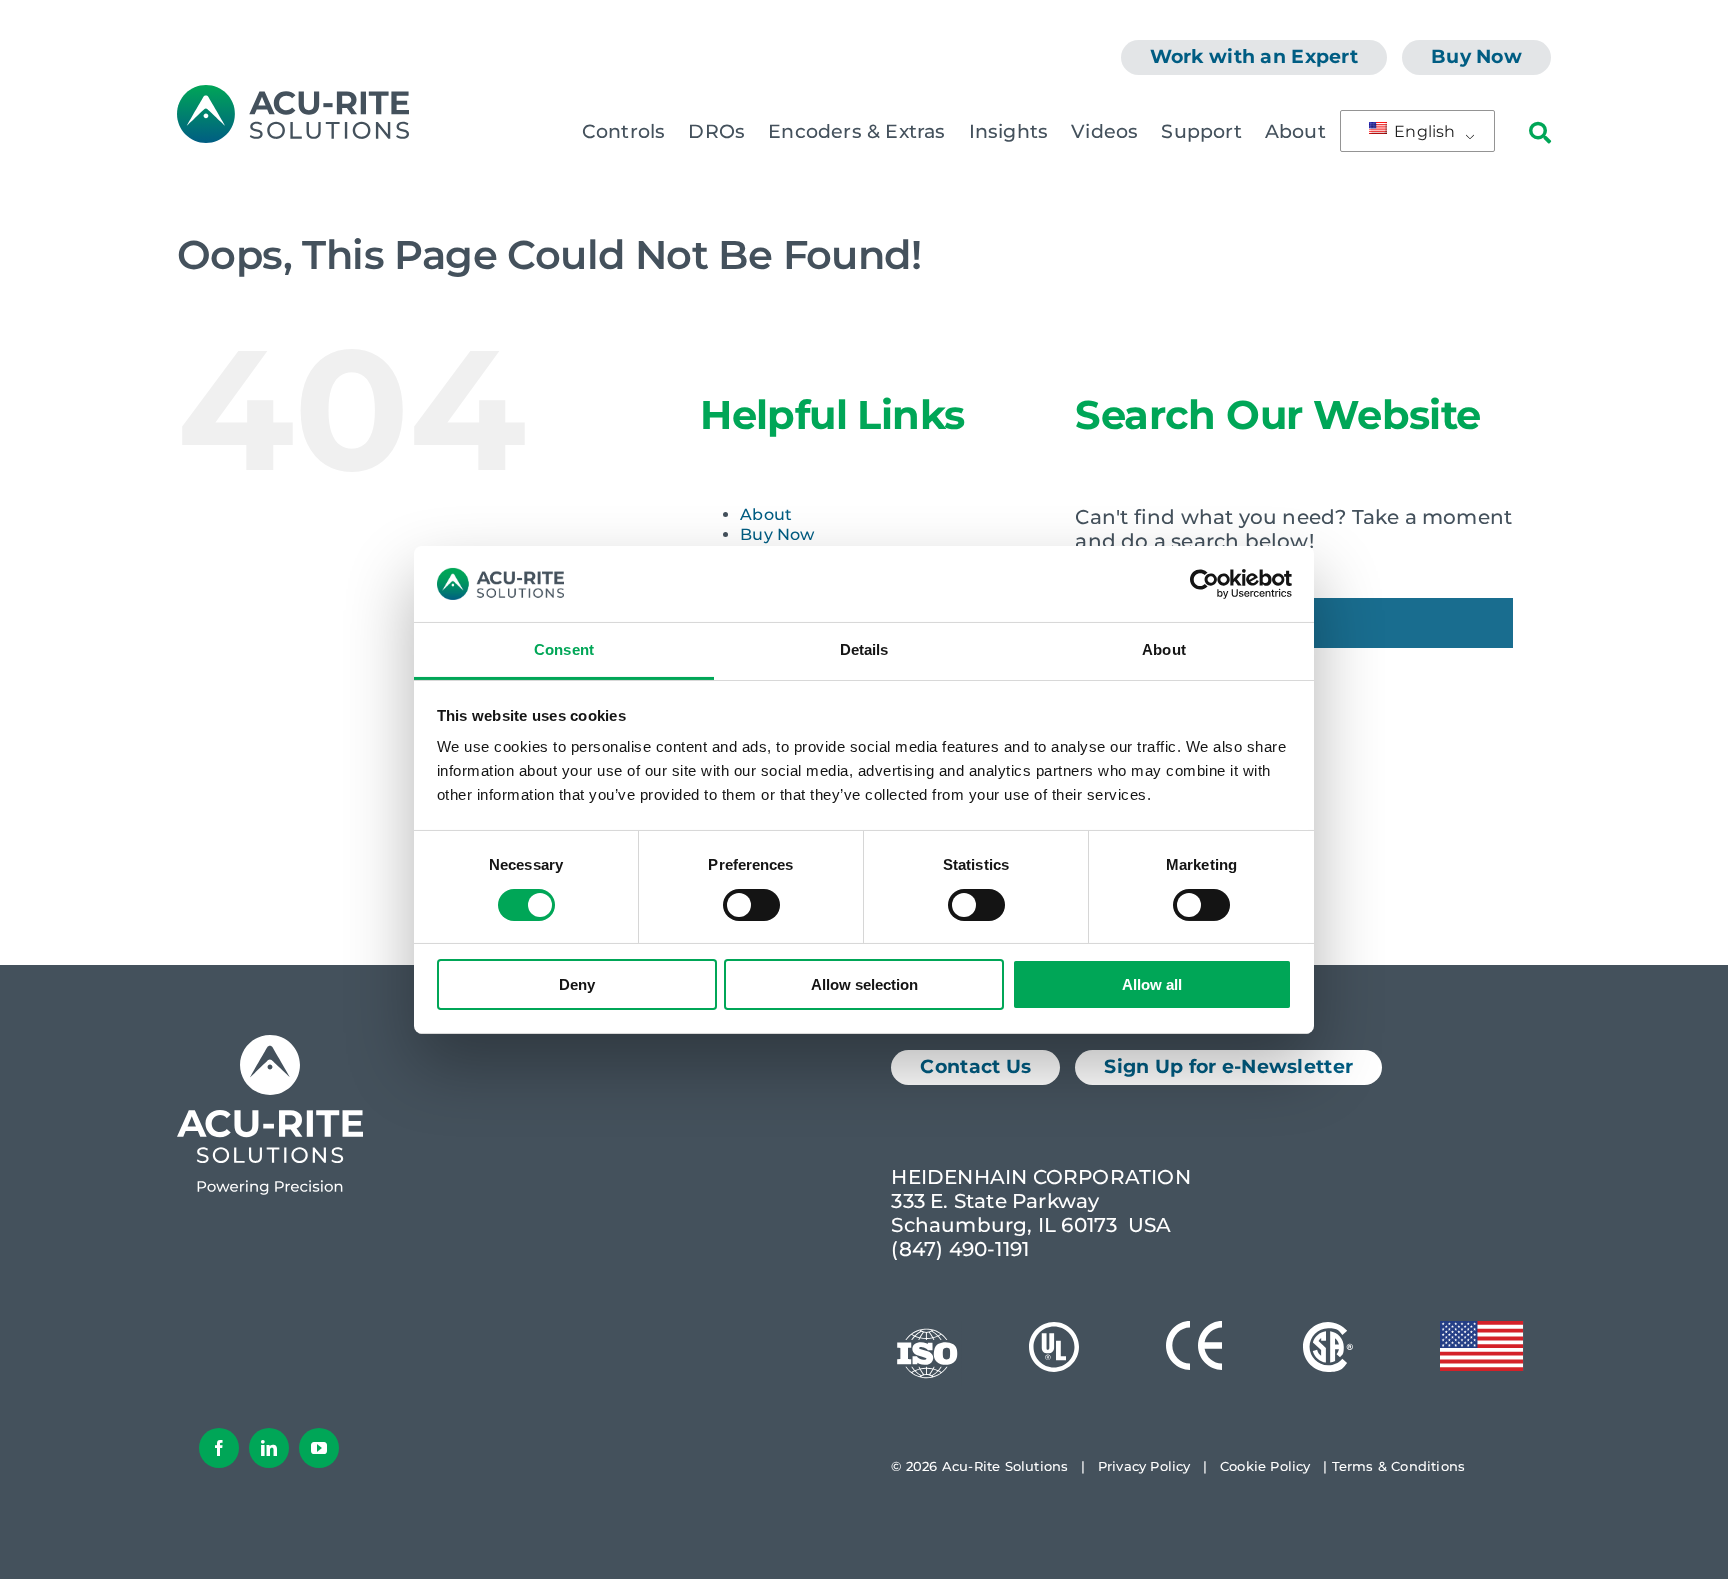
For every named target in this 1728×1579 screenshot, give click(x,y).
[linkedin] (269, 1448)
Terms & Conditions (1399, 1466)
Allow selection (864, 984)
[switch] (751, 905)
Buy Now (777, 534)
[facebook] (219, 1448)
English (1423, 131)
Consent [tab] (564, 649)
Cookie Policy (1265, 1466)
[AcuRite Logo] (293, 95)
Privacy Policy (1144, 1466)
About (766, 514)
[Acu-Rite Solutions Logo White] (270, 1045)
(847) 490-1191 (960, 1249)
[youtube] (319, 1448)
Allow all (1152, 984)
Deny (577, 984)
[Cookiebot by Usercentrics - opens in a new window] (1204, 584)
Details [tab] (864, 649)
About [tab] (1164, 649)
